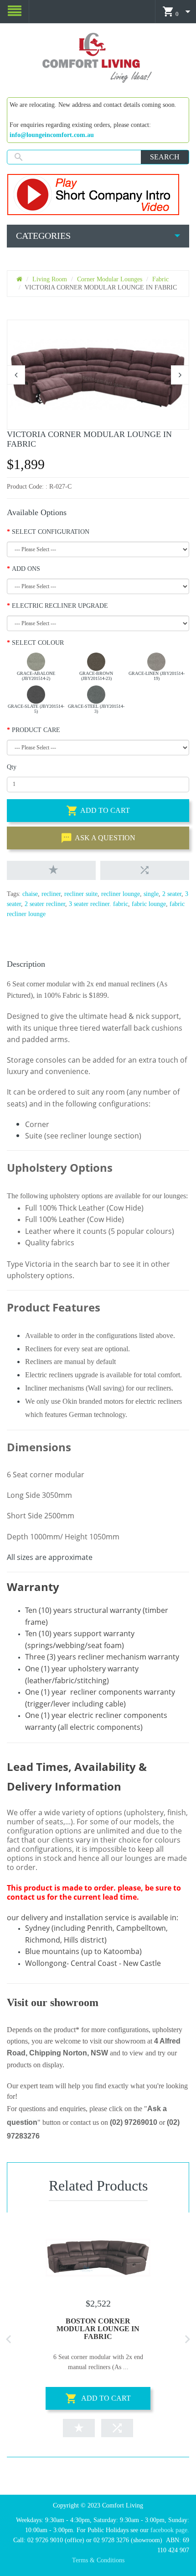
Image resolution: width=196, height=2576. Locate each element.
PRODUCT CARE (36, 730)
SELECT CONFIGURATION (51, 532)
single (151, 894)
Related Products (98, 2186)
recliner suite (81, 894)
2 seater (172, 894)
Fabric (160, 279)
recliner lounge (121, 894)
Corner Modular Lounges (110, 279)
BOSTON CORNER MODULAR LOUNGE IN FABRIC (98, 2329)
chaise (30, 894)
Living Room (50, 279)
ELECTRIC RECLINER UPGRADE (60, 606)
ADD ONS (26, 569)
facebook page (169, 2530)
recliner (51, 894)
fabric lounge (149, 904)
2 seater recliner (45, 904)
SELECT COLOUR (38, 643)
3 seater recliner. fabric (98, 904)
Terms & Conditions (98, 2560)
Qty (12, 767)
